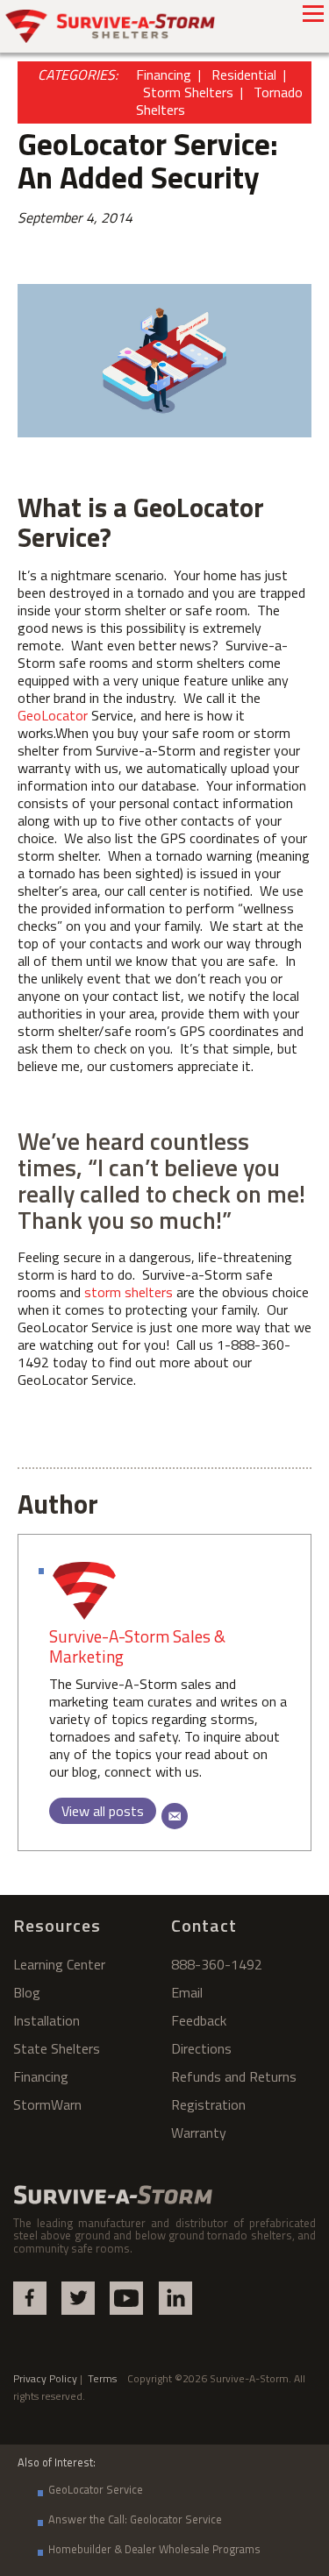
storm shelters (129, 1292)
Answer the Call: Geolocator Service (135, 2519)
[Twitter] (78, 2298)
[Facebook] (30, 2298)
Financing (164, 75)
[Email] (175, 1816)
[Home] (111, 27)
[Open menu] (313, 13)
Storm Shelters (188, 92)
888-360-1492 (217, 1964)
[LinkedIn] (175, 2298)
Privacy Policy (45, 2378)
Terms (107, 2378)
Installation (46, 2020)
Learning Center (59, 1964)
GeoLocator (53, 715)
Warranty (199, 2132)
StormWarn (47, 2104)
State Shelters (57, 2048)
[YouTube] (126, 2298)
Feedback (199, 2020)
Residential (244, 75)
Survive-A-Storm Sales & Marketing (137, 1646)
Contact (204, 1925)
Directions (201, 2048)
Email (187, 1992)
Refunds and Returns (234, 2076)
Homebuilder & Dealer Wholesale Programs (154, 2549)
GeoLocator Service (96, 2489)
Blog (27, 1992)
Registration (208, 2104)
